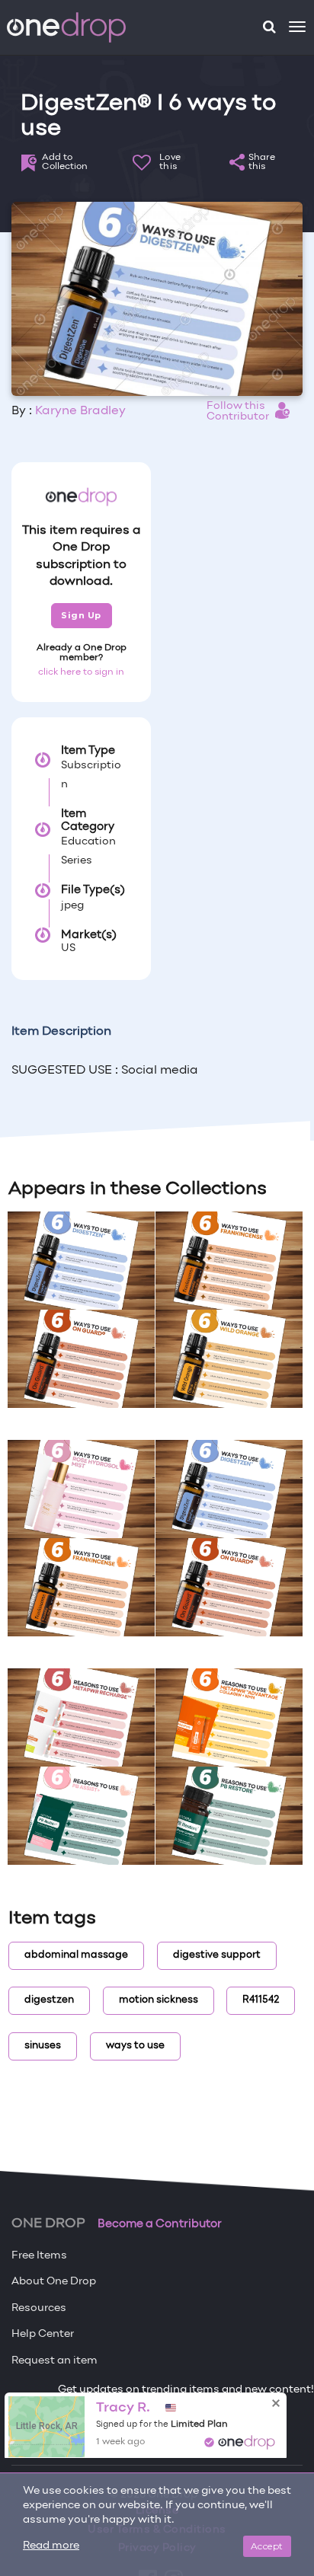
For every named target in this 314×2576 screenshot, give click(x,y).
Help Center (43, 2334)
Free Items (39, 2256)
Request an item (54, 2361)
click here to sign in (81, 672)
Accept (267, 2546)
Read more (51, 2546)
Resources (39, 2308)
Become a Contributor (160, 2224)
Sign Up (81, 615)
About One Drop (54, 2282)
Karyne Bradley (80, 411)
